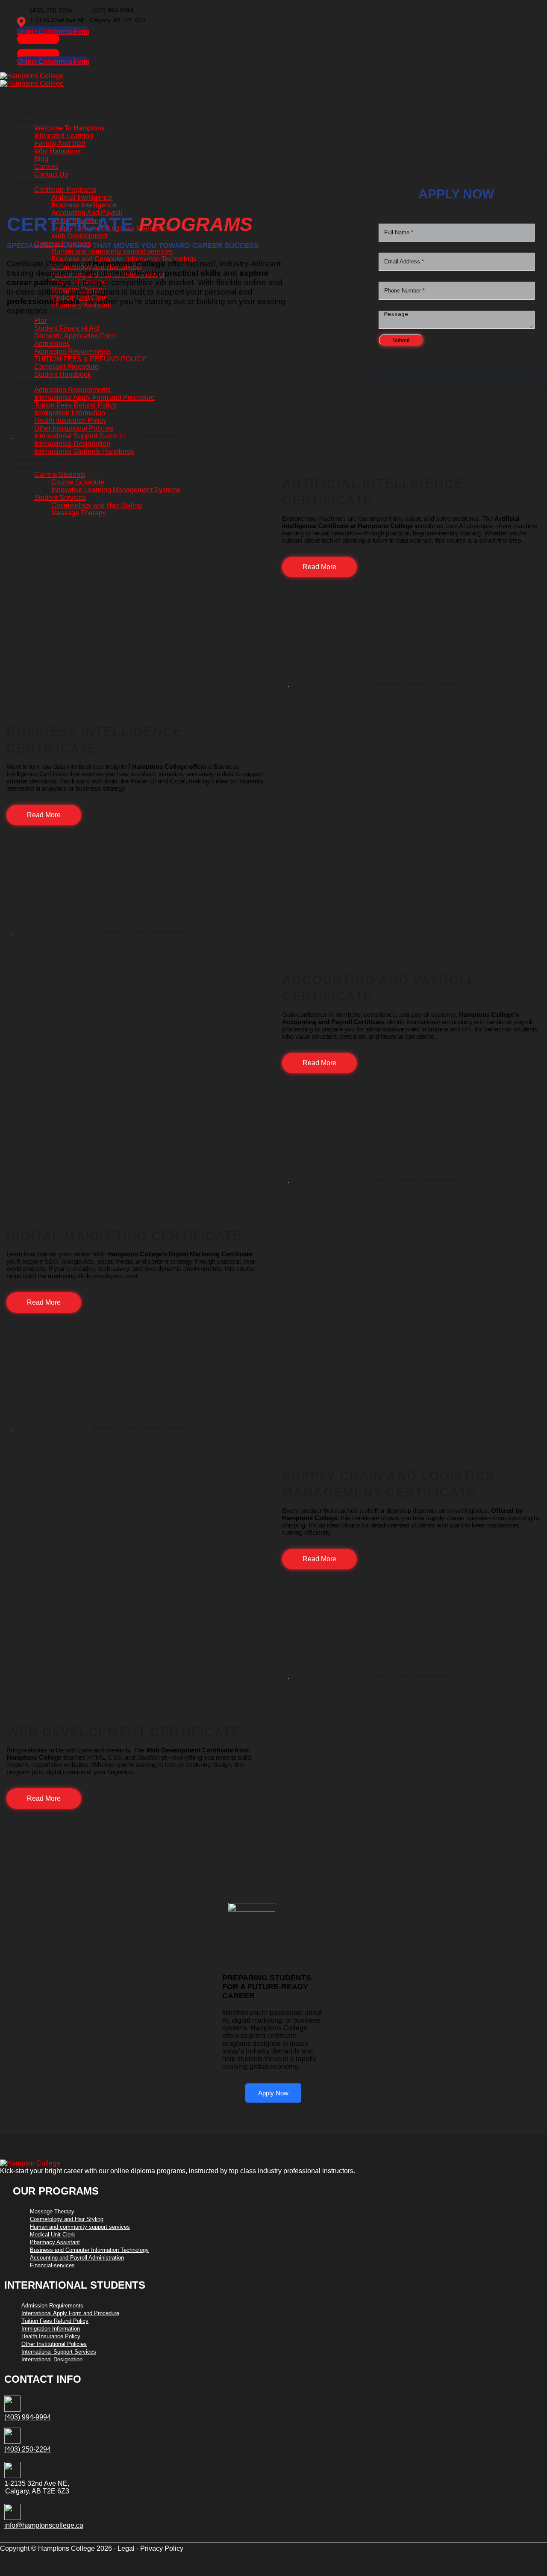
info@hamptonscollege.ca (44, 2525)
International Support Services (59, 2352)
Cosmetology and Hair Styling (67, 2219)
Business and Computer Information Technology (89, 2250)
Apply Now (273, 2093)
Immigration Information (51, 2329)
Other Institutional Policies (54, 2344)
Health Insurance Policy (51, 2336)
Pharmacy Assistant (55, 2242)
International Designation (52, 2359)
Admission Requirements (52, 2306)
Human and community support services (80, 2227)
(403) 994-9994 (28, 2417)
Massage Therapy (52, 2211)
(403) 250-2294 (28, 2449)
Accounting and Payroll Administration (77, 2258)
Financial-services (52, 2265)
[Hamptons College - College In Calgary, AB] (32, 80)
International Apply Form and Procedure (70, 2313)
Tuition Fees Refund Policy (55, 2321)
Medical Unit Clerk (53, 2235)
